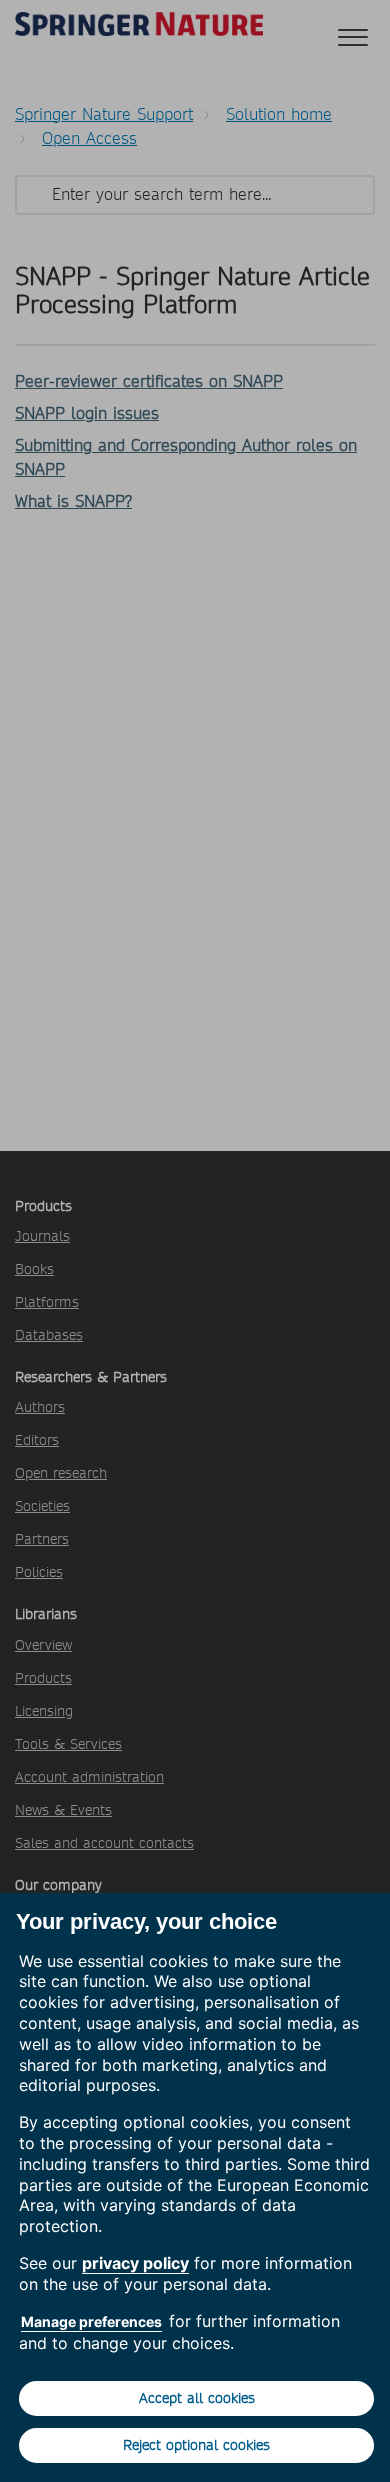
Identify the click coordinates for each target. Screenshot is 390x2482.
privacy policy (135, 2263)
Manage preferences (91, 2321)
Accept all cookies (197, 2398)
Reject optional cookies (196, 2445)
